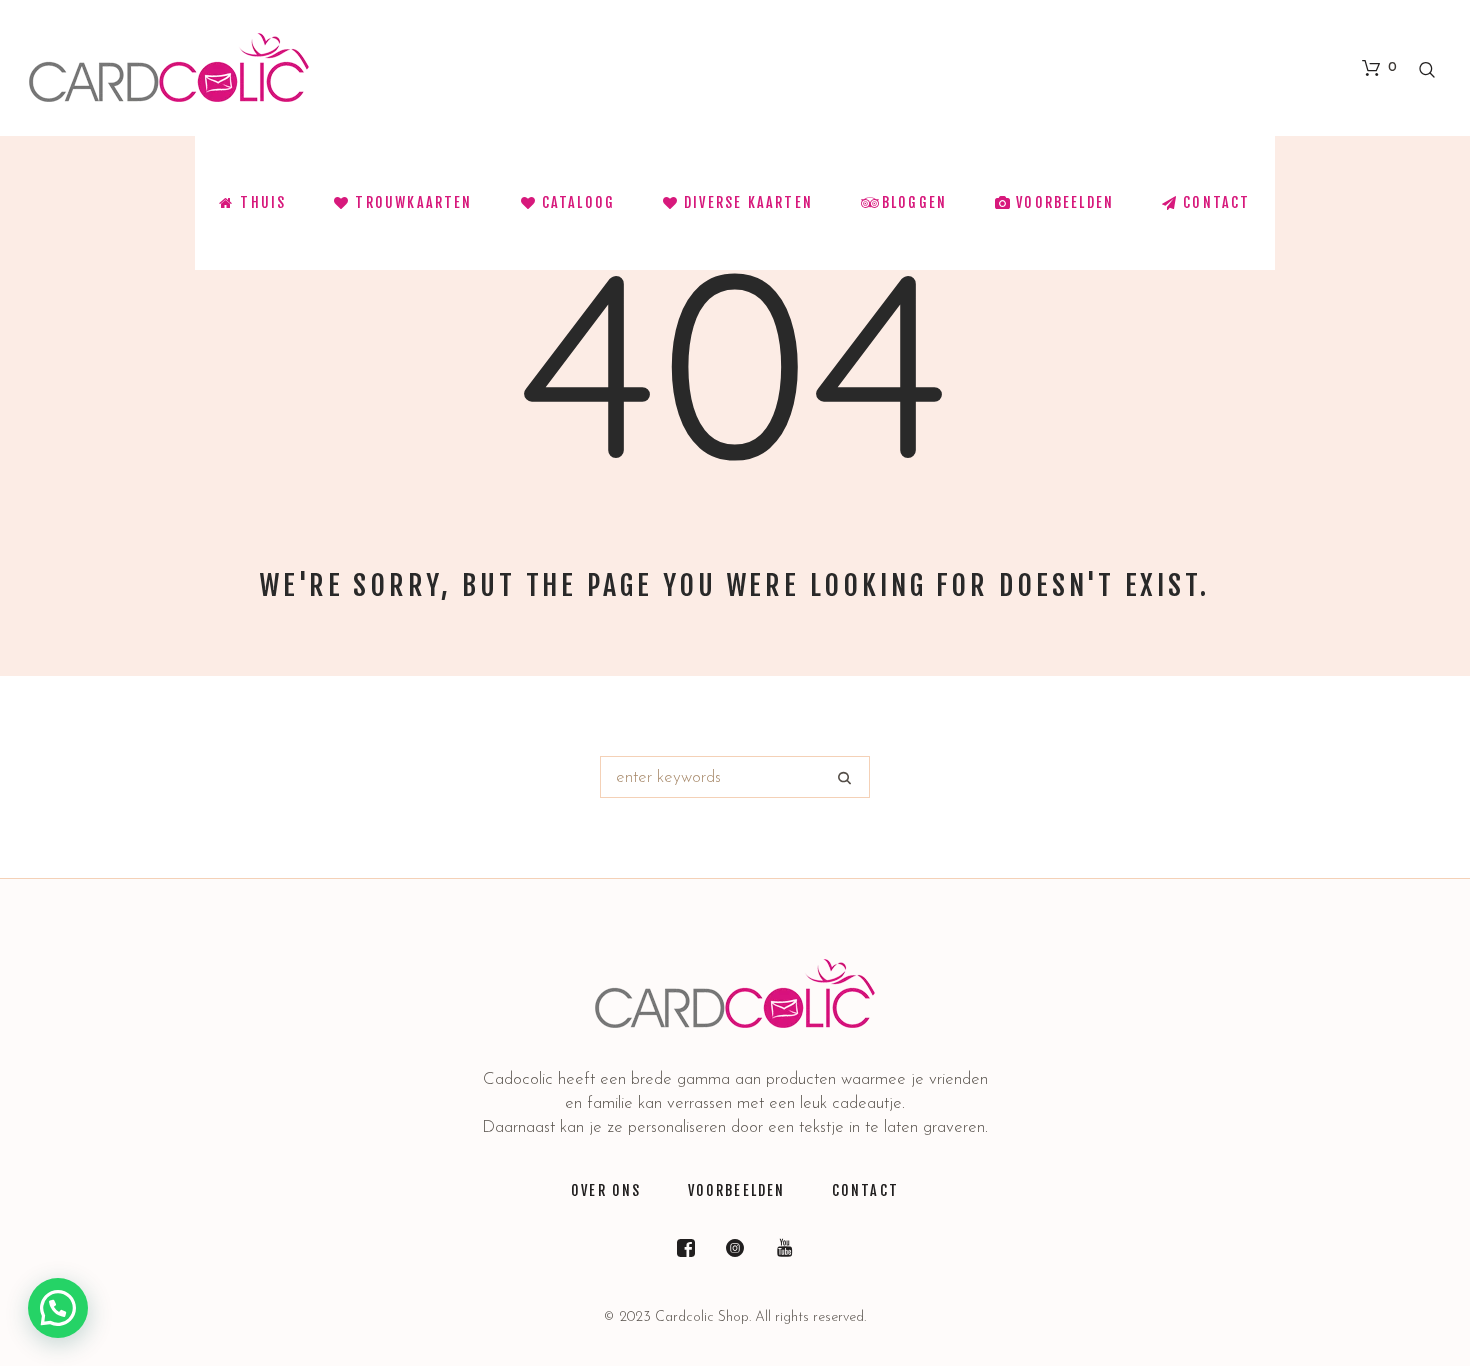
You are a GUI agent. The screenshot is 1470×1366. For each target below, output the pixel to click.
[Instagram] (735, 1248)
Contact (865, 1190)
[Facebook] (686, 1248)
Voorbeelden (737, 1190)
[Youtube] (784, 1248)
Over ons (606, 1190)
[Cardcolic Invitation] (735, 993)
